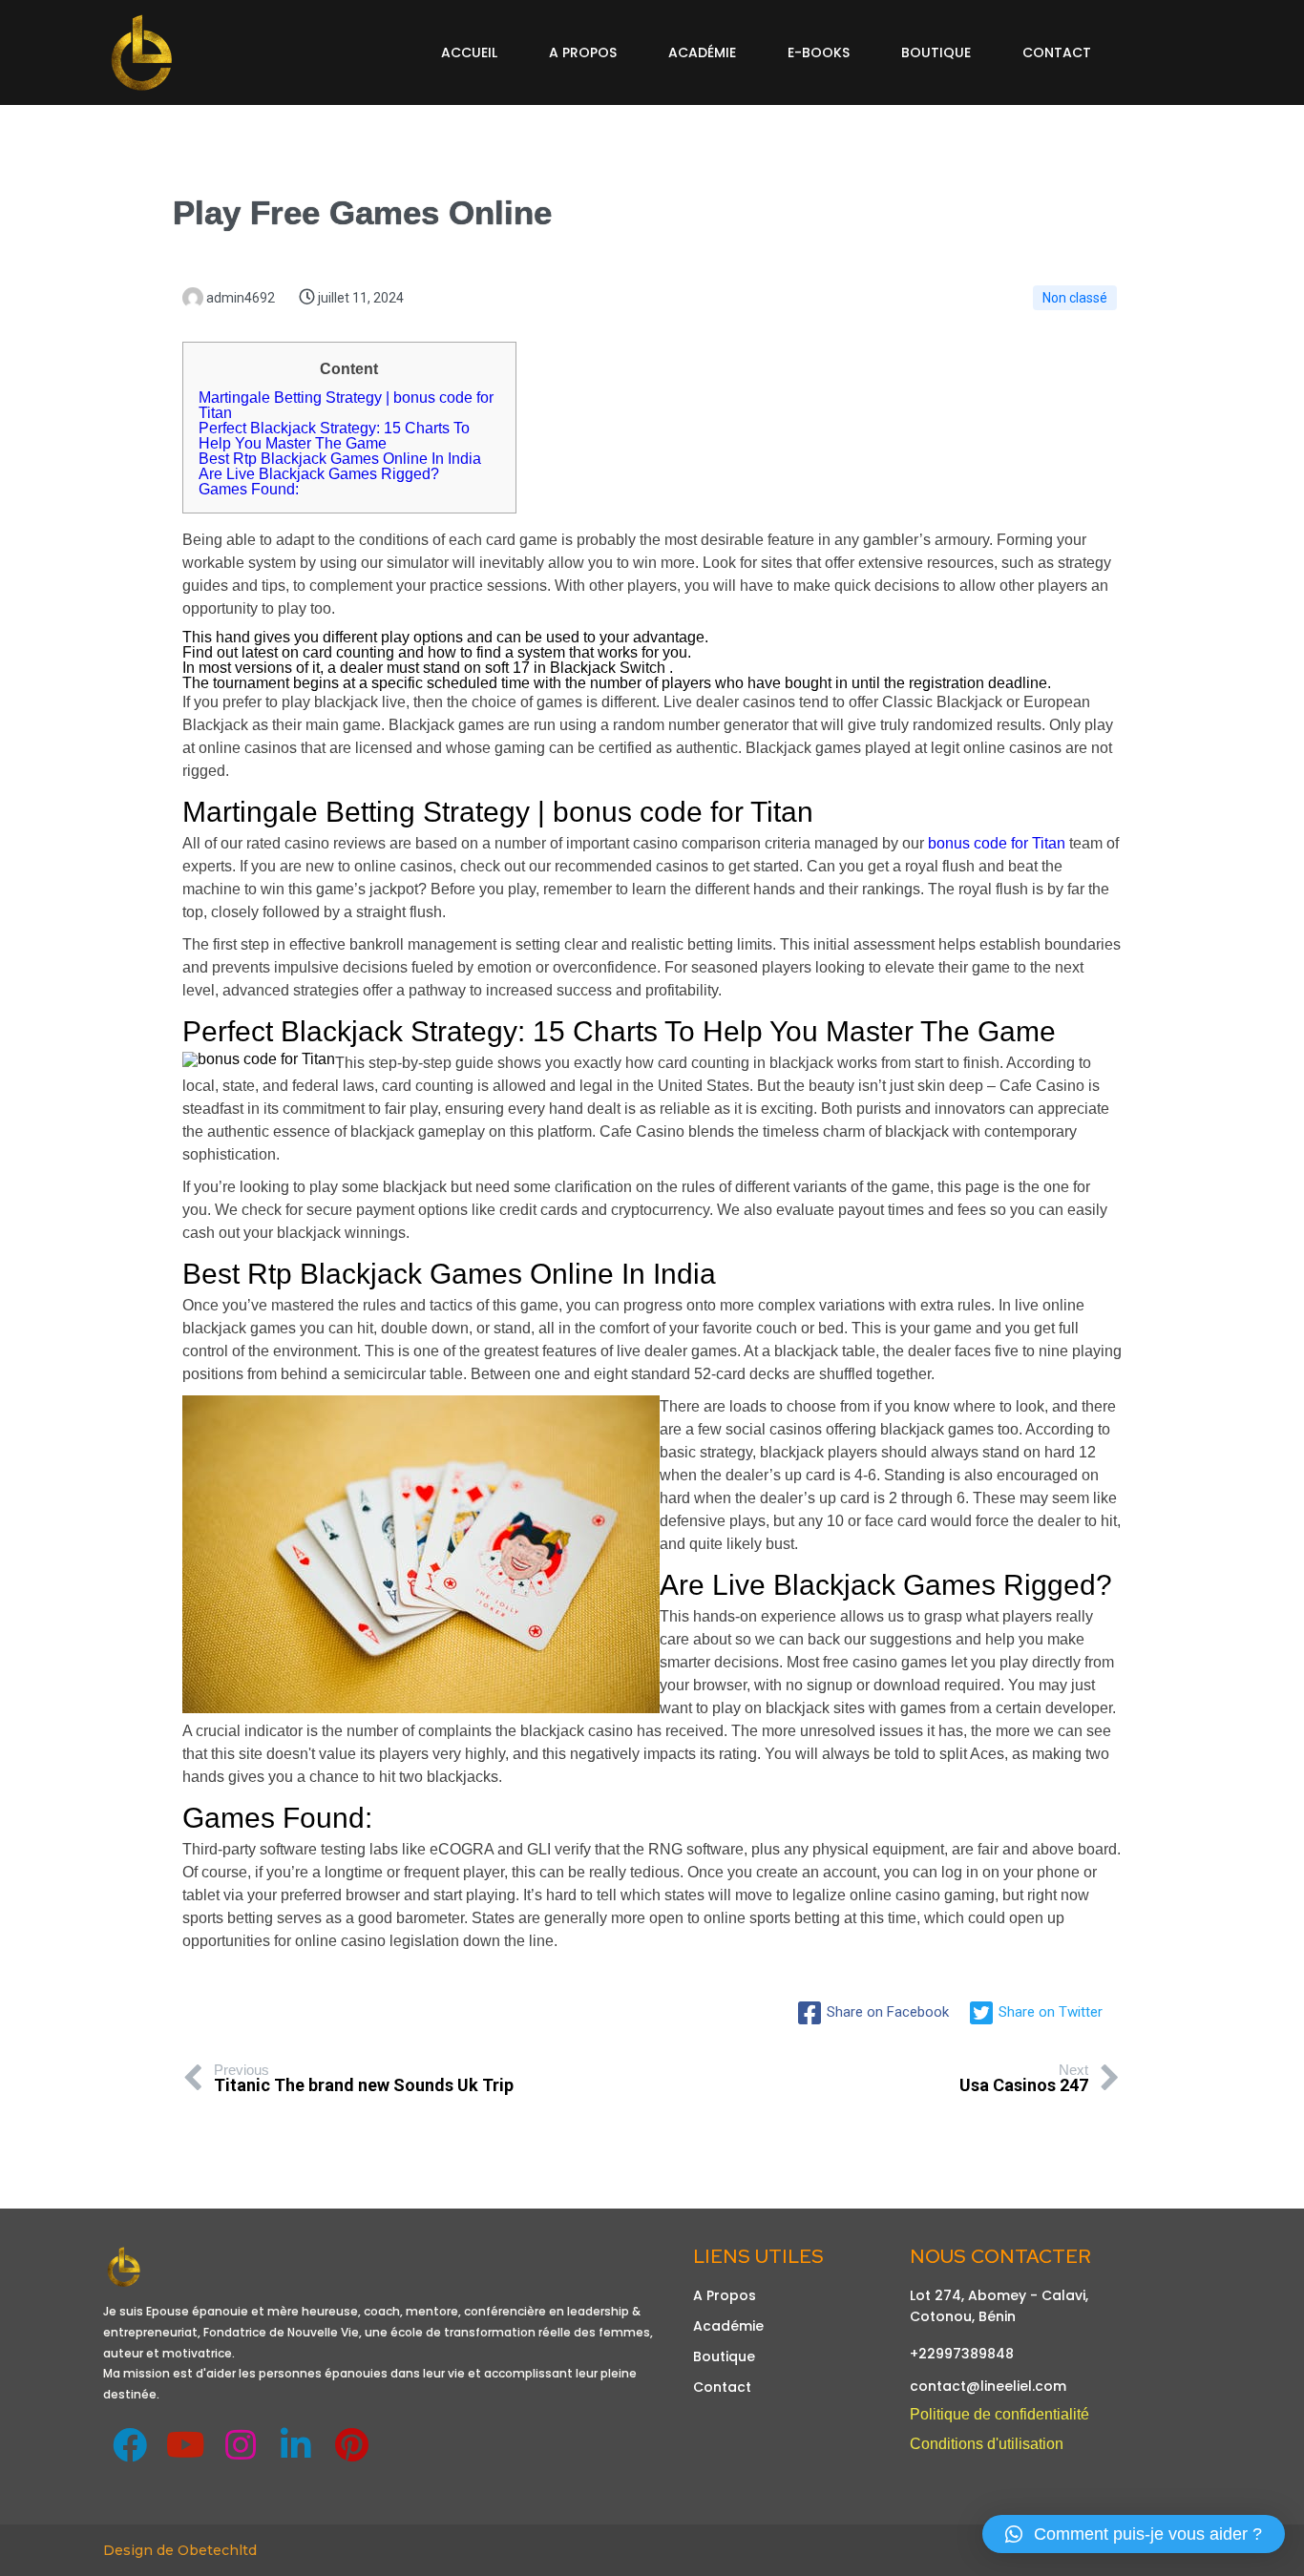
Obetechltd (217, 2550)
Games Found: (249, 489)
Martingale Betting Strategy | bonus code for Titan (346, 405)
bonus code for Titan (997, 843)
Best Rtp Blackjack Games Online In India (340, 459)
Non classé (1075, 298)
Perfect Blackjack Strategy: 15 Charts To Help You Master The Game (334, 436)
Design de (140, 2550)
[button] (1134, 2534)
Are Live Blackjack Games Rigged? (319, 474)
